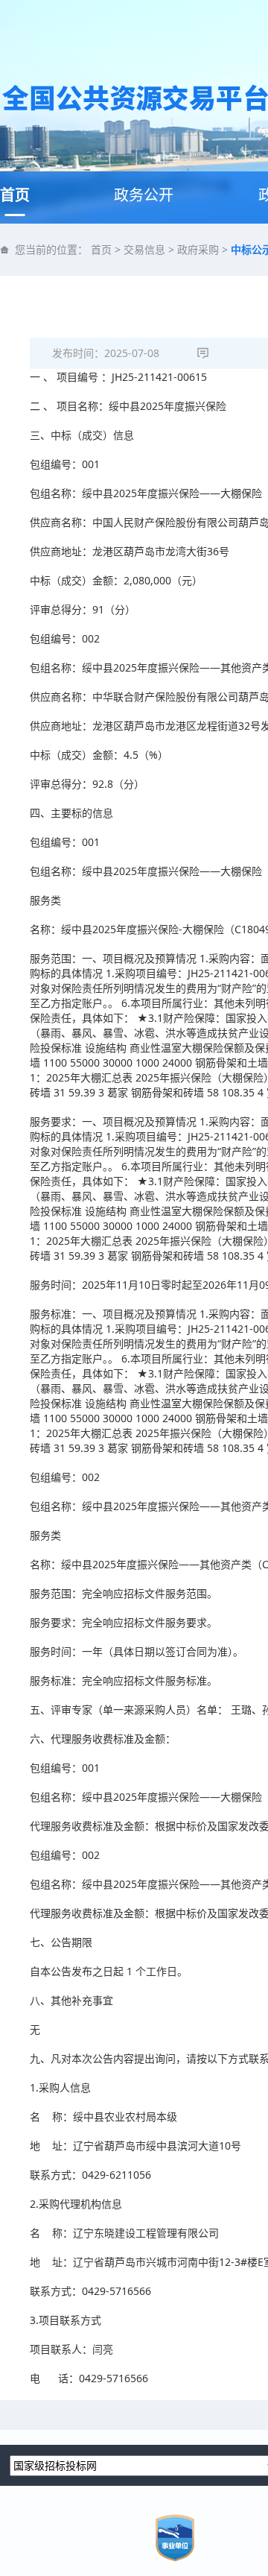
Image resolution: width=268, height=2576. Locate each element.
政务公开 (144, 195)
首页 (15, 195)
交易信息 (144, 249)
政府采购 (198, 249)
